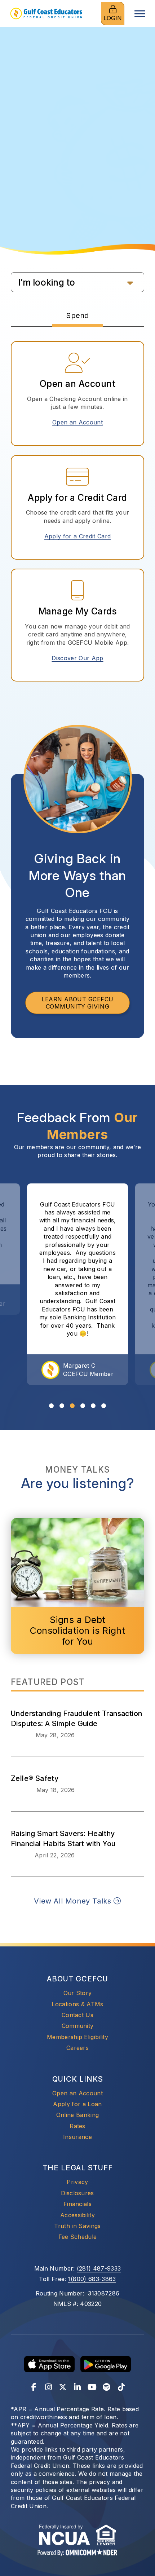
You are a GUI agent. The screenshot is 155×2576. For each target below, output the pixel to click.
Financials (77, 2204)
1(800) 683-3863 (92, 2279)
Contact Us (77, 2015)
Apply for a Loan (77, 2104)
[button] (77, 282)
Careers (77, 2048)
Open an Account (80, 422)
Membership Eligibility (77, 2037)
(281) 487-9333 (99, 2268)
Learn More (78, 169)
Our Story (78, 1993)
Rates (77, 2126)
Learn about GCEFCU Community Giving (77, 1003)
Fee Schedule (78, 2237)
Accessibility (77, 2215)
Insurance (77, 2137)
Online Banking (77, 2115)
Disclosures (77, 2193)
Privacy (77, 2182)
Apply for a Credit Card (80, 536)
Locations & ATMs (77, 2004)
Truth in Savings (77, 2226)
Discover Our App (77, 658)
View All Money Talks (74, 1901)
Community (78, 2026)
